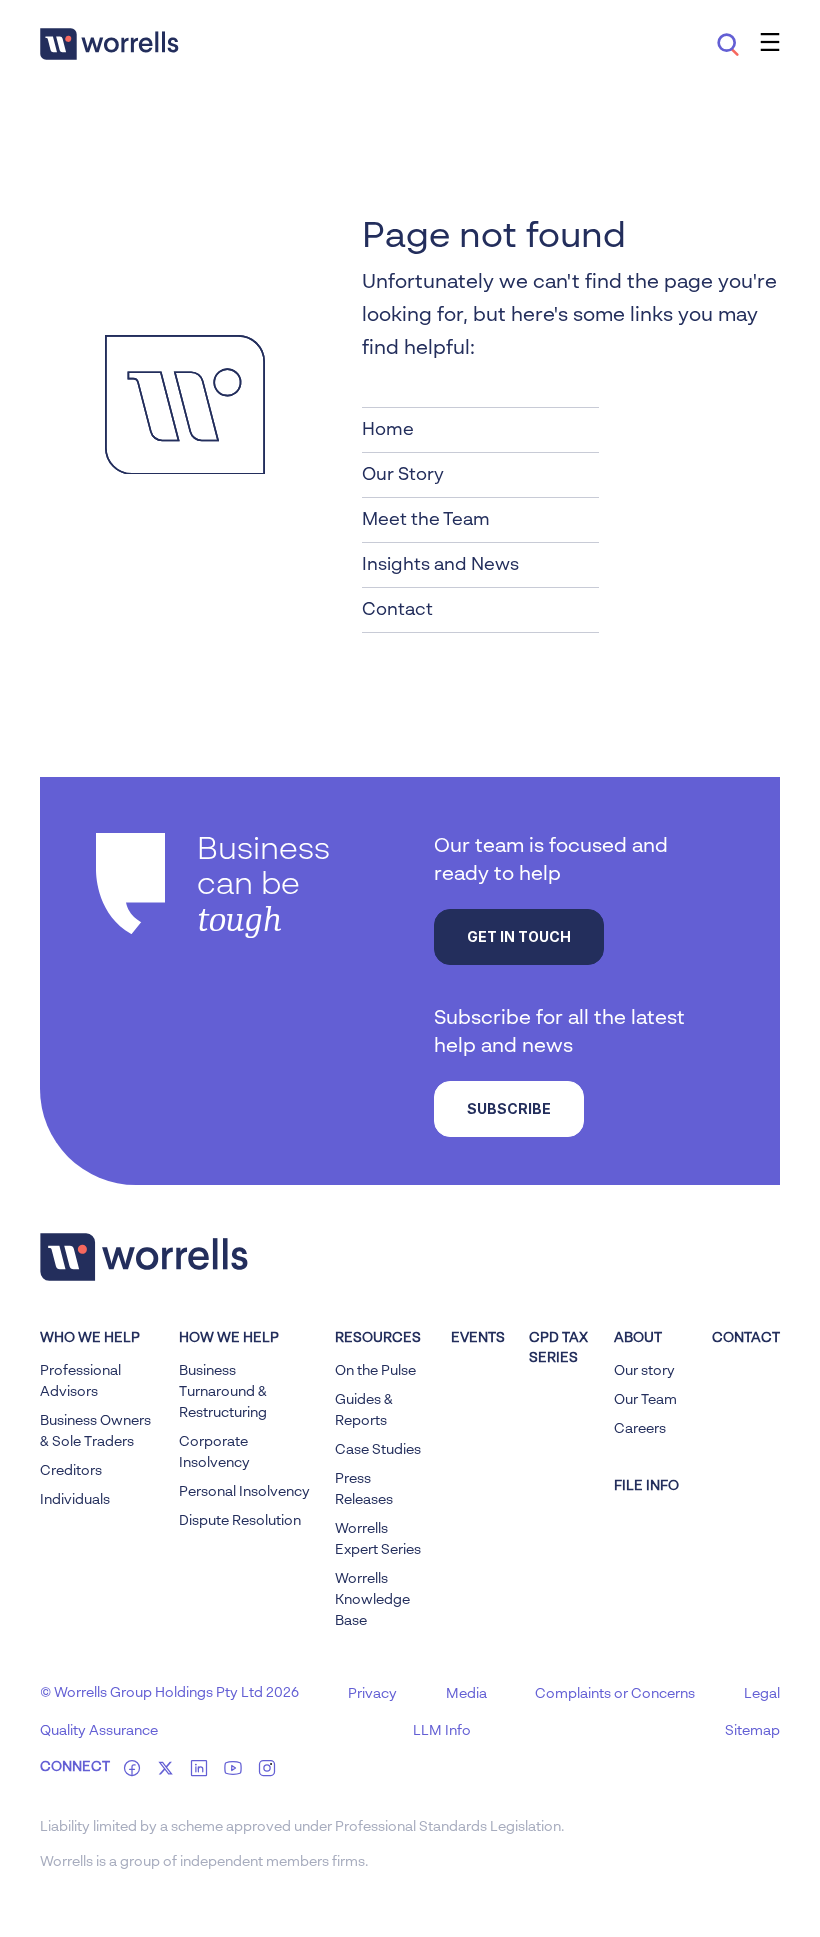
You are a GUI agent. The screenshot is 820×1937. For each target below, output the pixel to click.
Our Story (403, 475)
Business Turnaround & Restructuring (223, 1392)
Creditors (71, 1471)
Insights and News (440, 565)
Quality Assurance (99, 1731)
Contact (397, 610)
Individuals (75, 1500)
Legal (762, 1694)
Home (388, 430)
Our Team (645, 1400)
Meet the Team (426, 520)
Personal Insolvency (244, 1492)
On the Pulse (375, 1371)
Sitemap (752, 1731)
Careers (640, 1429)
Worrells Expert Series (378, 1539)
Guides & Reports (364, 1410)
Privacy (372, 1694)
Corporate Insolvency (214, 1452)
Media (466, 1694)
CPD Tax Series (558, 1348)
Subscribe (509, 1108)
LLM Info (442, 1731)
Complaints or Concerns (615, 1694)
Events (478, 1338)
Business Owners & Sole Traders (95, 1431)
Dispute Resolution (240, 1521)
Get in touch (519, 936)
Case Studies (378, 1450)
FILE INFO (646, 1486)
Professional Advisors (80, 1381)
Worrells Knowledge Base (372, 1600)
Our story (644, 1371)
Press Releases (364, 1489)
